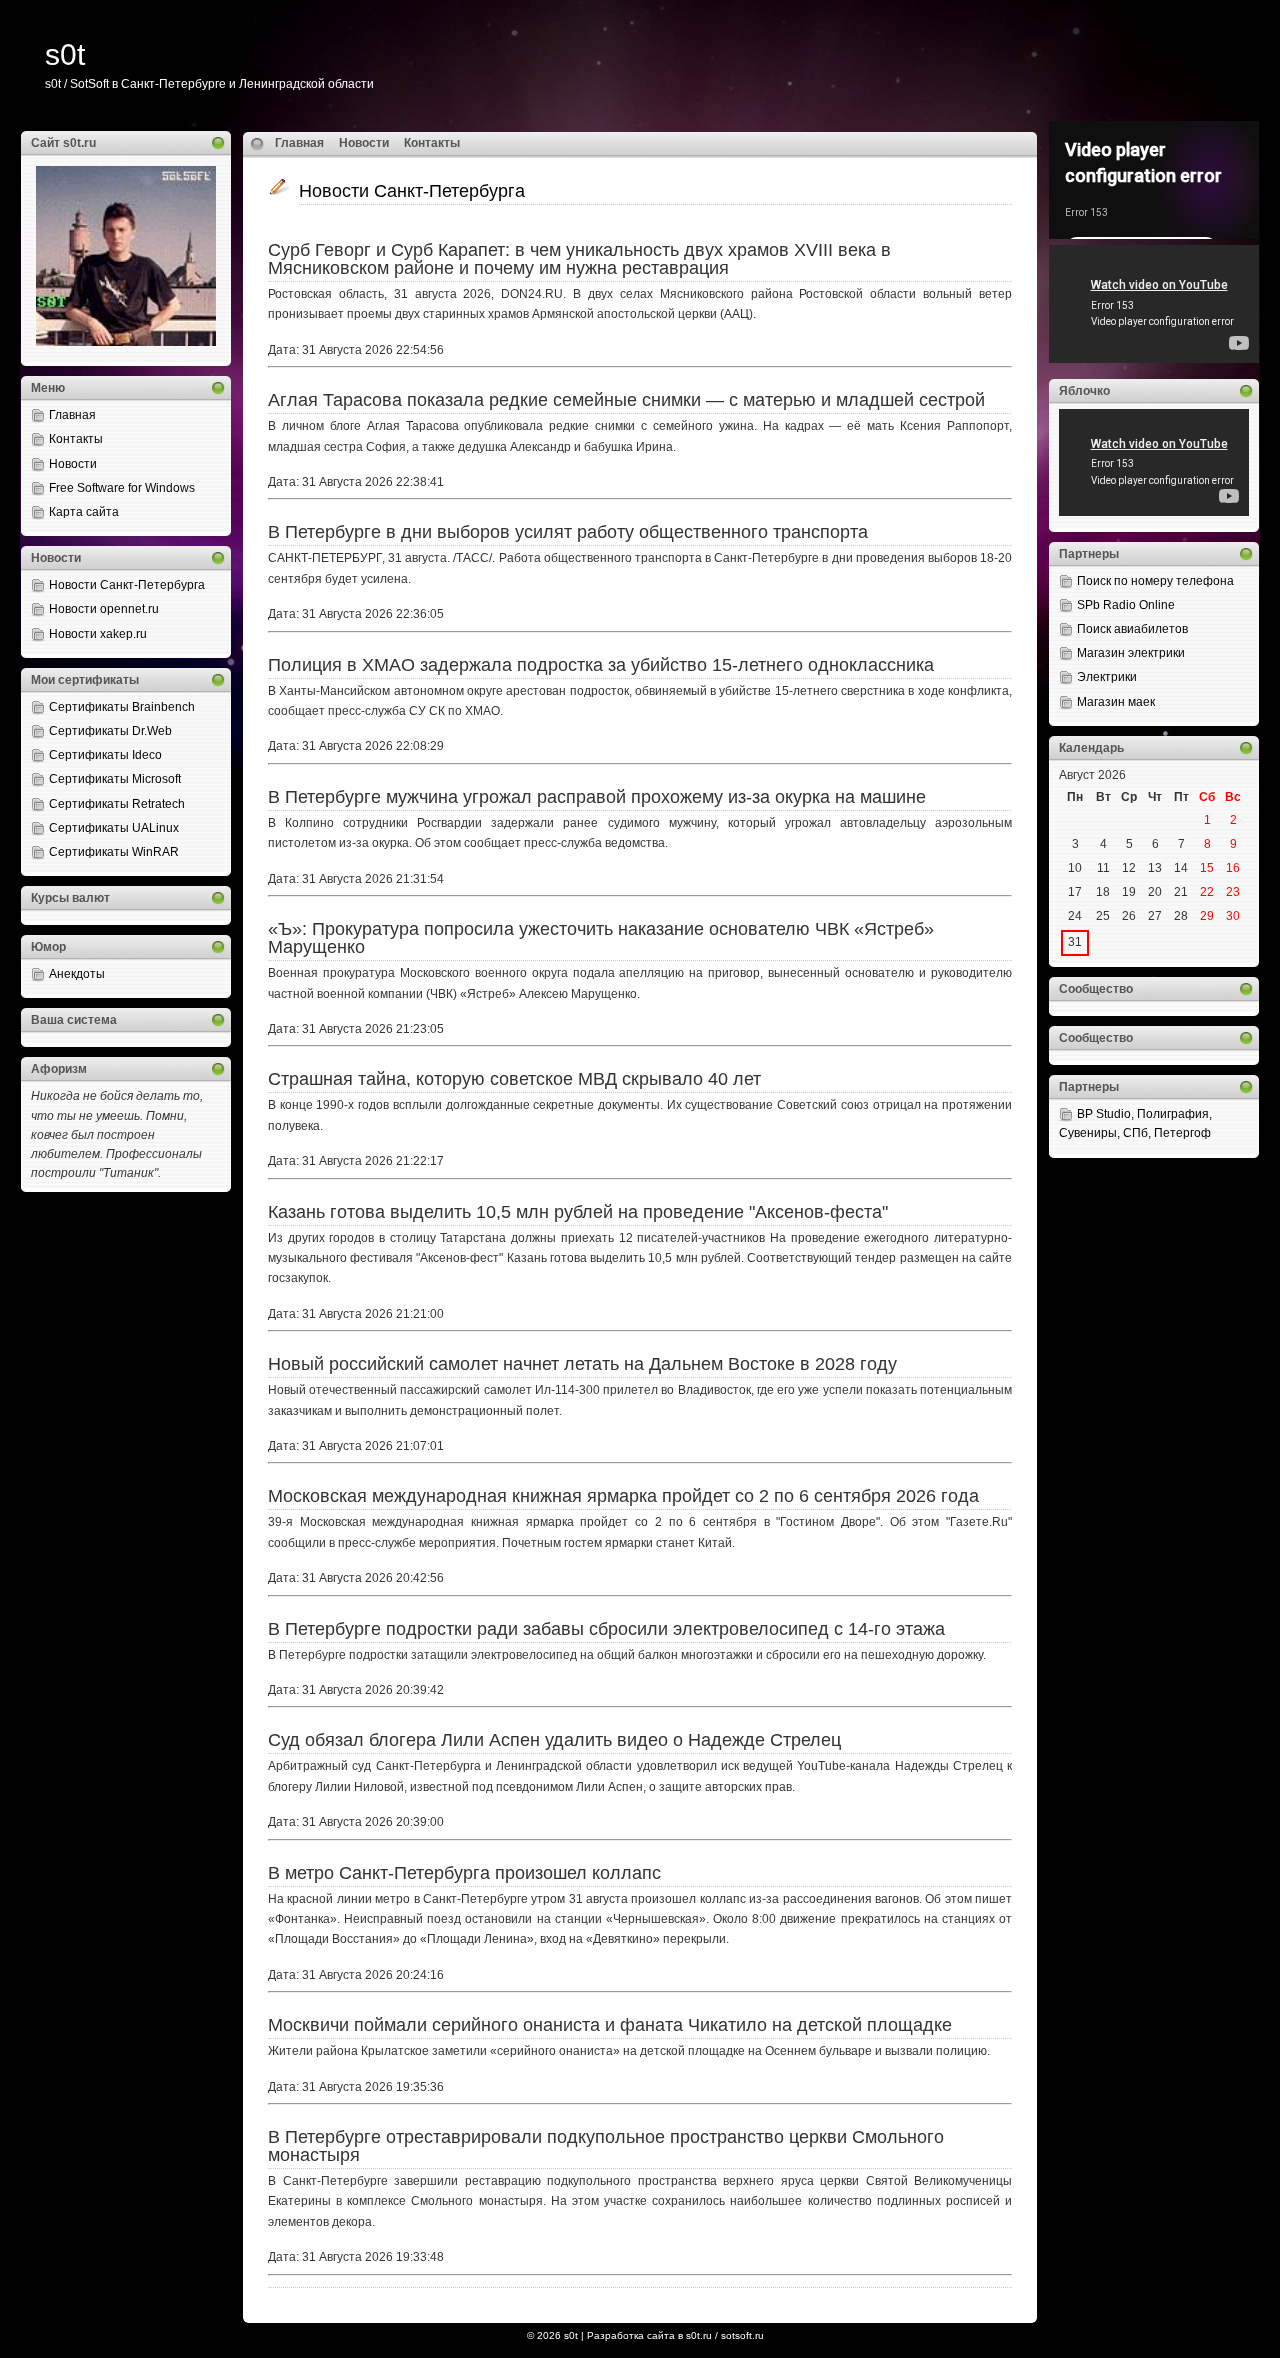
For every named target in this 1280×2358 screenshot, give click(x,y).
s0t (65, 54)
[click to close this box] (218, 143)
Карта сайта (84, 512)
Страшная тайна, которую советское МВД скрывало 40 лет (514, 1079)
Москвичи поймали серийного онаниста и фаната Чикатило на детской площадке (610, 2025)
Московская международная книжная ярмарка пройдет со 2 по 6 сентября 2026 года (623, 1496)
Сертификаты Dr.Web (110, 731)
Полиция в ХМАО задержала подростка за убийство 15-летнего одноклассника (601, 665)
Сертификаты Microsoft (115, 779)
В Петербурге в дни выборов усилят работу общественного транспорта (568, 532)
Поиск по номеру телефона (1155, 581)
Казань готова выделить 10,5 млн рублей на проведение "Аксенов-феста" (578, 1212)
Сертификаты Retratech (117, 804)
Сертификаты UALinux (114, 828)
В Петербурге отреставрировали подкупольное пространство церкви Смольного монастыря (606, 2146)
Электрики (1107, 677)
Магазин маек (1116, 702)
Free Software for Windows (122, 488)
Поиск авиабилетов (1132, 629)
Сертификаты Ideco (105, 755)
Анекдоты (77, 974)
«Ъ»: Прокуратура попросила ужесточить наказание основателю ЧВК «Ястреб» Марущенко (601, 938)
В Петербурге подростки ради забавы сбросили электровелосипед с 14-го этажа (606, 1629)
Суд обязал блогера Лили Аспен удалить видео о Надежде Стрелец (554, 1740)
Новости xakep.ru (98, 634)
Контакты (76, 439)
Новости (73, 464)
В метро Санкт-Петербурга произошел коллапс (464, 1873)
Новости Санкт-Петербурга (127, 585)
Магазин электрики (1131, 653)
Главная (72, 415)
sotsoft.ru (742, 2335)
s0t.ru (699, 2335)
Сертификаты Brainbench (122, 707)
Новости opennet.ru (104, 609)
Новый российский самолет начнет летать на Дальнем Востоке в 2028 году (582, 1364)
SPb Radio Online (1126, 605)
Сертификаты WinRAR (114, 852)
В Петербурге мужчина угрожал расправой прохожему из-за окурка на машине (597, 797)
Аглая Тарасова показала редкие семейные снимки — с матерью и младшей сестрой (626, 400)
